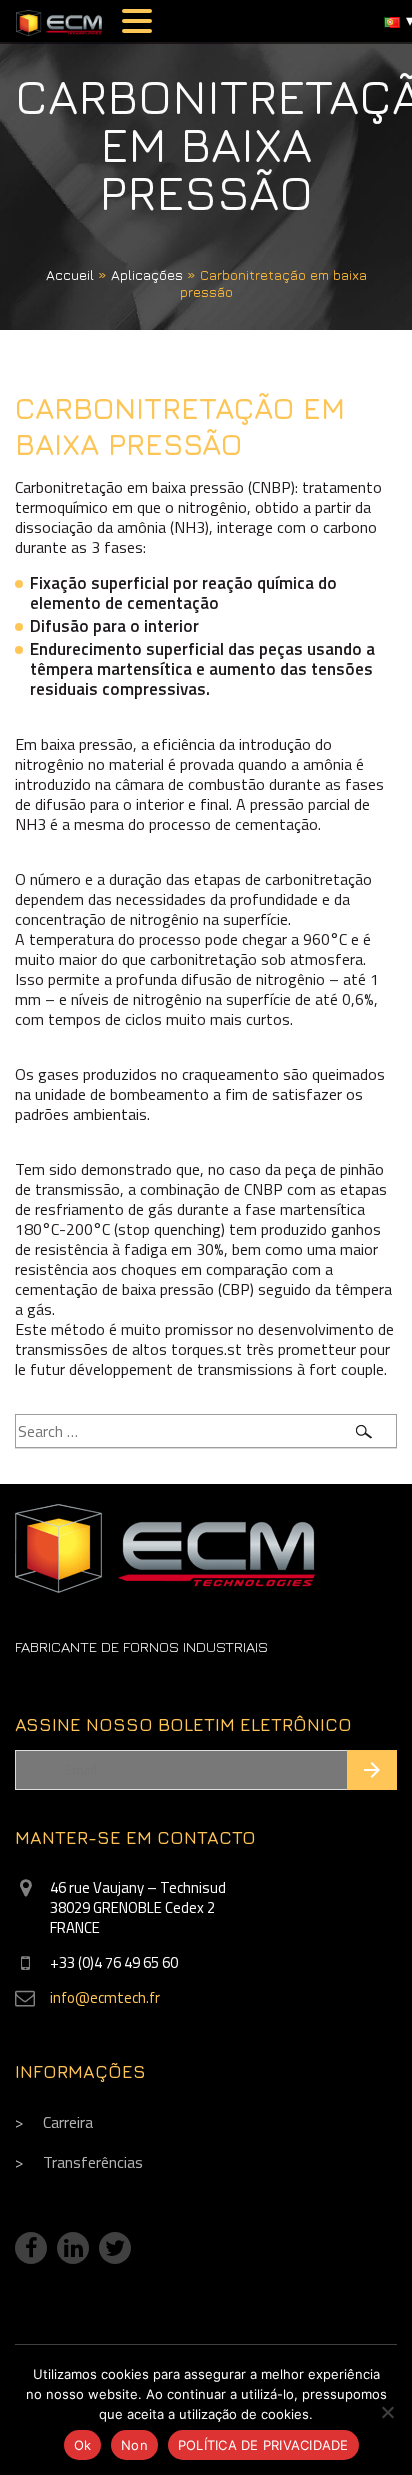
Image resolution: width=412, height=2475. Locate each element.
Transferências (93, 2162)
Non (134, 2445)
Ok (83, 2445)
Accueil (70, 274)
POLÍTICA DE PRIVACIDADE (263, 2445)
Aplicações (147, 274)
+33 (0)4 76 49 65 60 (114, 1962)
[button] (140, 21)
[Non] (387, 2412)
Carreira (68, 2122)
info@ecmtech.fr (105, 1997)
